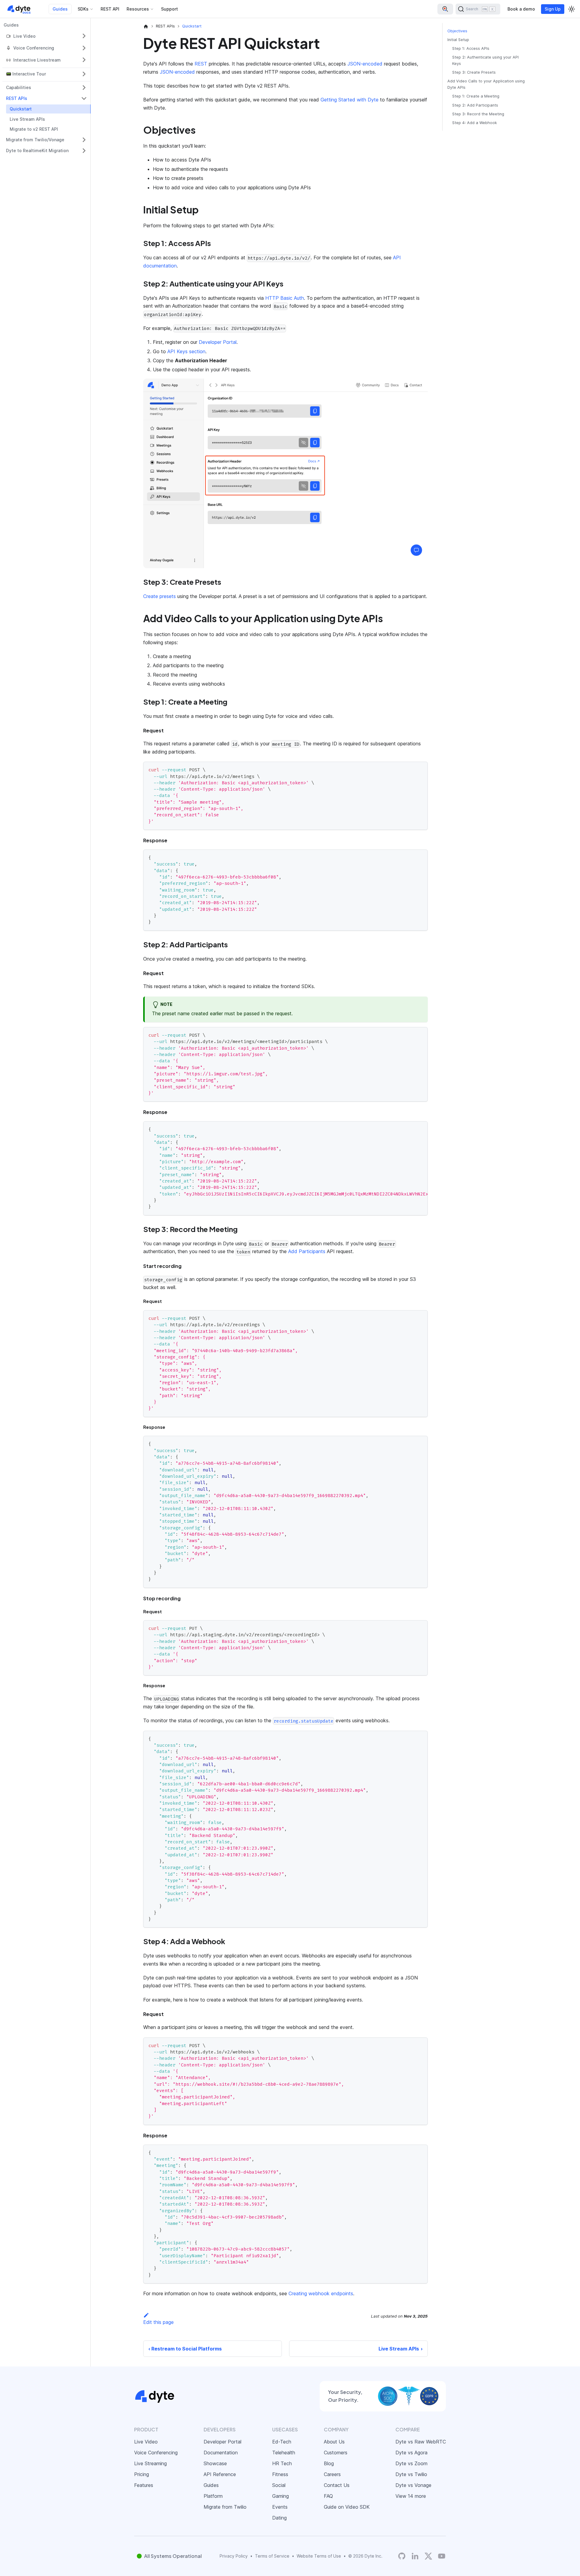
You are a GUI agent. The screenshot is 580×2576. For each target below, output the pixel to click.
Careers (332, 2474)
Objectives (457, 31)
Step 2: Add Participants (475, 105)
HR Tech (282, 2463)
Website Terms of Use (319, 2556)
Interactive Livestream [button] (37, 60)
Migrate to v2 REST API (34, 129)
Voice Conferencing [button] (34, 48)
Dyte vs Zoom (411, 2463)
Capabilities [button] (19, 87)
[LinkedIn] (415, 2556)
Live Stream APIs (27, 119)
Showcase (215, 2463)
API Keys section (186, 351)
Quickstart (21, 109)
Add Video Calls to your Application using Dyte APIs (486, 85)
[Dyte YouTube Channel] (442, 2556)
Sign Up (553, 9)
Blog (329, 2463)
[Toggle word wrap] (409, 1129)
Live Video (146, 2442)
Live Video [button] (24, 36)
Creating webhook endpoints (321, 2293)
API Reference (220, 2474)
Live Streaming (150, 2463)
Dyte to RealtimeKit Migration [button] (37, 150)
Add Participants (307, 1251)
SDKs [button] (83, 9)
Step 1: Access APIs (471, 48)
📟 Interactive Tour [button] (26, 74)
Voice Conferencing (156, 2453)
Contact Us (337, 2485)
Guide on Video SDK (347, 2507)
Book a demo (521, 9)
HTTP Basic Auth (285, 298)
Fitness (280, 2474)
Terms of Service (272, 2556)
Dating (279, 2518)
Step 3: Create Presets (474, 73)
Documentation (221, 2453)
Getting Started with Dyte (350, 100)
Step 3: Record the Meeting (478, 114)
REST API (110, 9)
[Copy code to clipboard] (420, 769)
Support (169, 9)
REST (201, 64)
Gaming (280, 2496)
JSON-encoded (365, 64)
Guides (60, 9)
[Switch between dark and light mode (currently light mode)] (572, 9)
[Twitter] (428, 2556)
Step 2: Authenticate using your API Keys (485, 60)
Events (280, 2507)
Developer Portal (218, 342)
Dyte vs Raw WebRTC (421, 2442)
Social (279, 2485)
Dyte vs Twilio (411, 2474)
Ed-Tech (282, 2442)
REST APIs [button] (17, 98)
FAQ (328, 2496)
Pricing (142, 2474)
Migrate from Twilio (225, 2507)
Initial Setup (458, 40)
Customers (336, 2453)
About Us (334, 2442)
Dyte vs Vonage (413, 2485)
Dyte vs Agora (411, 2453)
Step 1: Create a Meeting (476, 96)
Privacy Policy (234, 2556)
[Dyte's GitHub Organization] (402, 2556)
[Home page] (146, 26)
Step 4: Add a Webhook (475, 123)
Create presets (159, 596)
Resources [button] (138, 9)
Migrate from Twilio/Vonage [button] (35, 140)
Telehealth (284, 2453)
